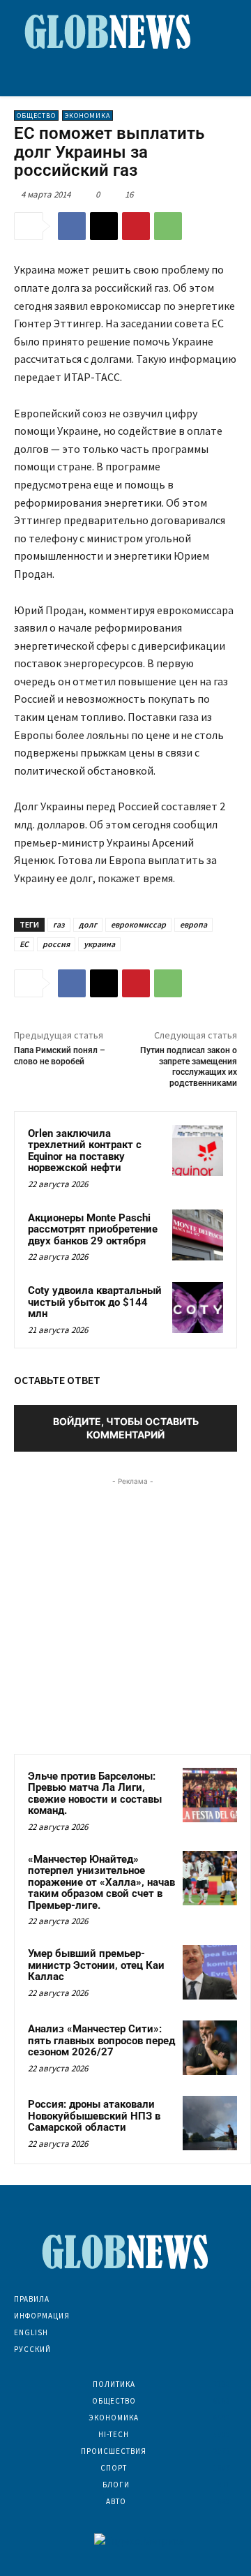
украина (99, 944)
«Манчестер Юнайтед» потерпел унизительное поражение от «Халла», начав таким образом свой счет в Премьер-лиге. (101, 1882)
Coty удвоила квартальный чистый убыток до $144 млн (95, 1302)
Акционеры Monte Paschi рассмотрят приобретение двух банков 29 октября (93, 1229)
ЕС (24, 944)
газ (59, 924)
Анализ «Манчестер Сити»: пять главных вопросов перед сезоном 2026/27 (101, 2040)
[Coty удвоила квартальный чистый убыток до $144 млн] (198, 1308)
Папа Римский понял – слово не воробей (60, 1056)
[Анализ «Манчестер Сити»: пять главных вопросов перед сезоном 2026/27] (210, 2048)
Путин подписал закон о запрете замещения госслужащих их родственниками (189, 1066)
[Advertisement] (125, 1614)
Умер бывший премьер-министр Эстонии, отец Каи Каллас (96, 1965)
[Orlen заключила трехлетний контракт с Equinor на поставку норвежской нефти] (198, 1151)
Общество (36, 116)
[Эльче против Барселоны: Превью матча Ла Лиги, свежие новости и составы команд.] (210, 1795)
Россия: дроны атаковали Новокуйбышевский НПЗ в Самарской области (94, 2116)
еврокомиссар (138, 924)
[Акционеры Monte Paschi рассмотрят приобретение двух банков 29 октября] (198, 1235)
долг (88, 924)
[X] (104, 226)
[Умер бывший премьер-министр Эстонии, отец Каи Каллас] (210, 1972)
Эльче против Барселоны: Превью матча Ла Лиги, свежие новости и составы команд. (95, 1794)
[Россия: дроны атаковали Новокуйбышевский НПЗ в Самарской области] (210, 2123)
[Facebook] (72, 226)
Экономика (88, 116)
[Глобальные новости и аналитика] (108, 31)
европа (193, 924)
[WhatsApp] (168, 226)
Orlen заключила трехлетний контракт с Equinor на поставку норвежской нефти (85, 1151)
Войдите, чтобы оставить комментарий (126, 1428)
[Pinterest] (136, 226)
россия (56, 944)
